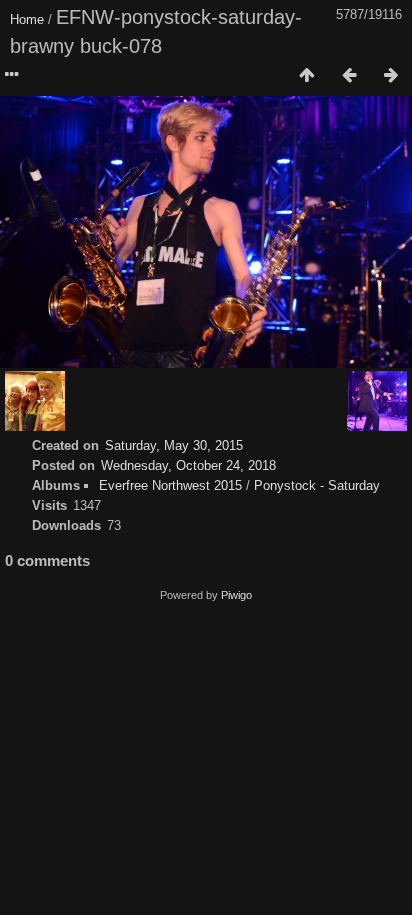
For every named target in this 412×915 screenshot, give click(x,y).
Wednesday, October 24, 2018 (188, 465)
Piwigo (236, 595)
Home (27, 19)
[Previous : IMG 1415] (349, 76)
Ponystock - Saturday (317, 485)
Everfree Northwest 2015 (170, 485)
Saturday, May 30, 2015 (174, 445)
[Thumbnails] (307, 76)
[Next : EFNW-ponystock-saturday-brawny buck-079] (391, 76)
